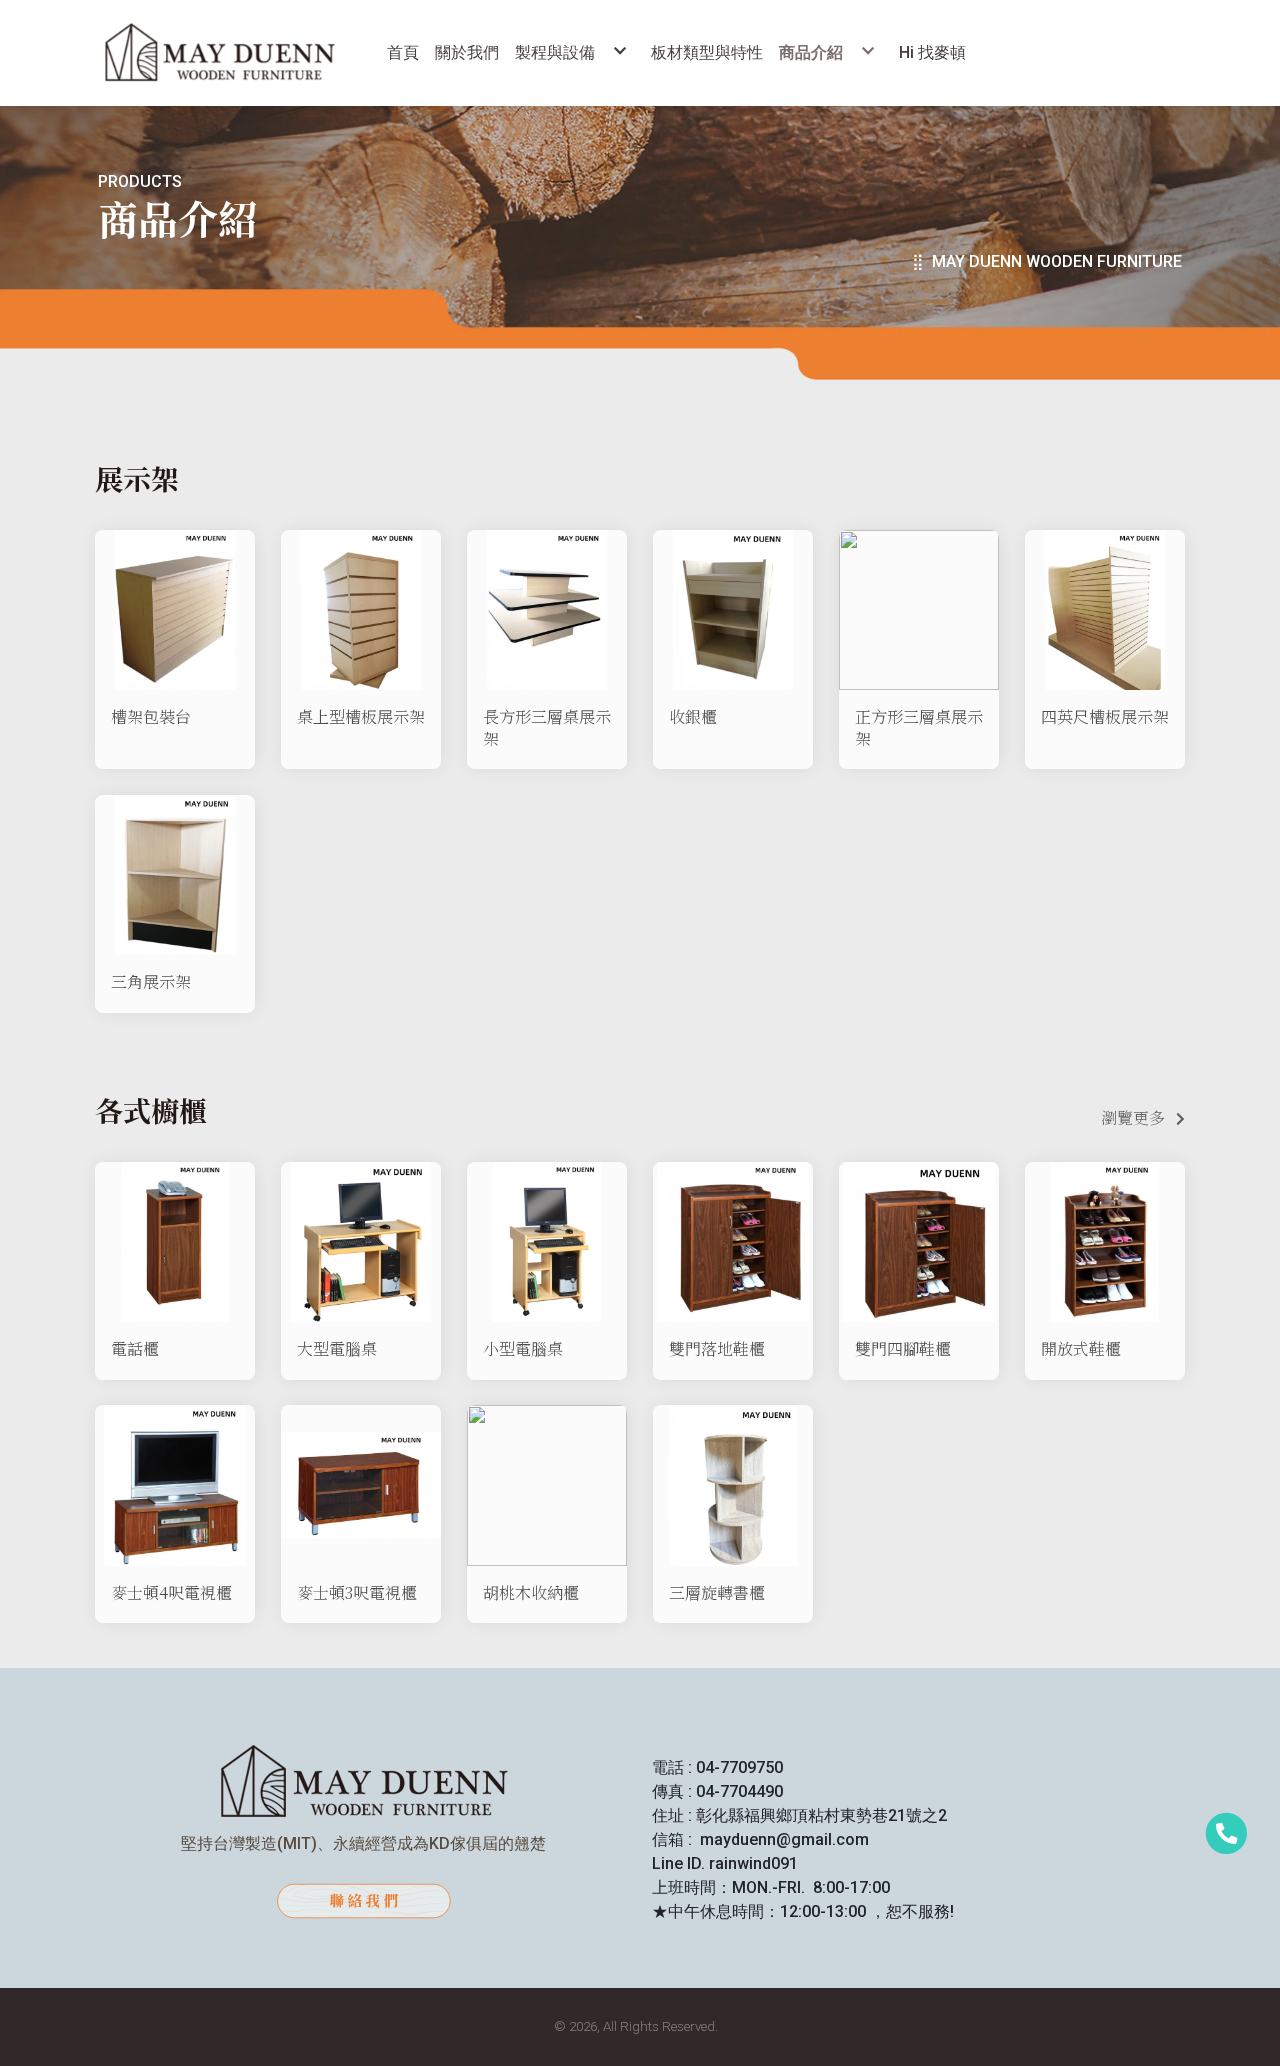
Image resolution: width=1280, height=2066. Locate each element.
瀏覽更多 (1133, 1118)
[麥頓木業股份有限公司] (219, 53)
